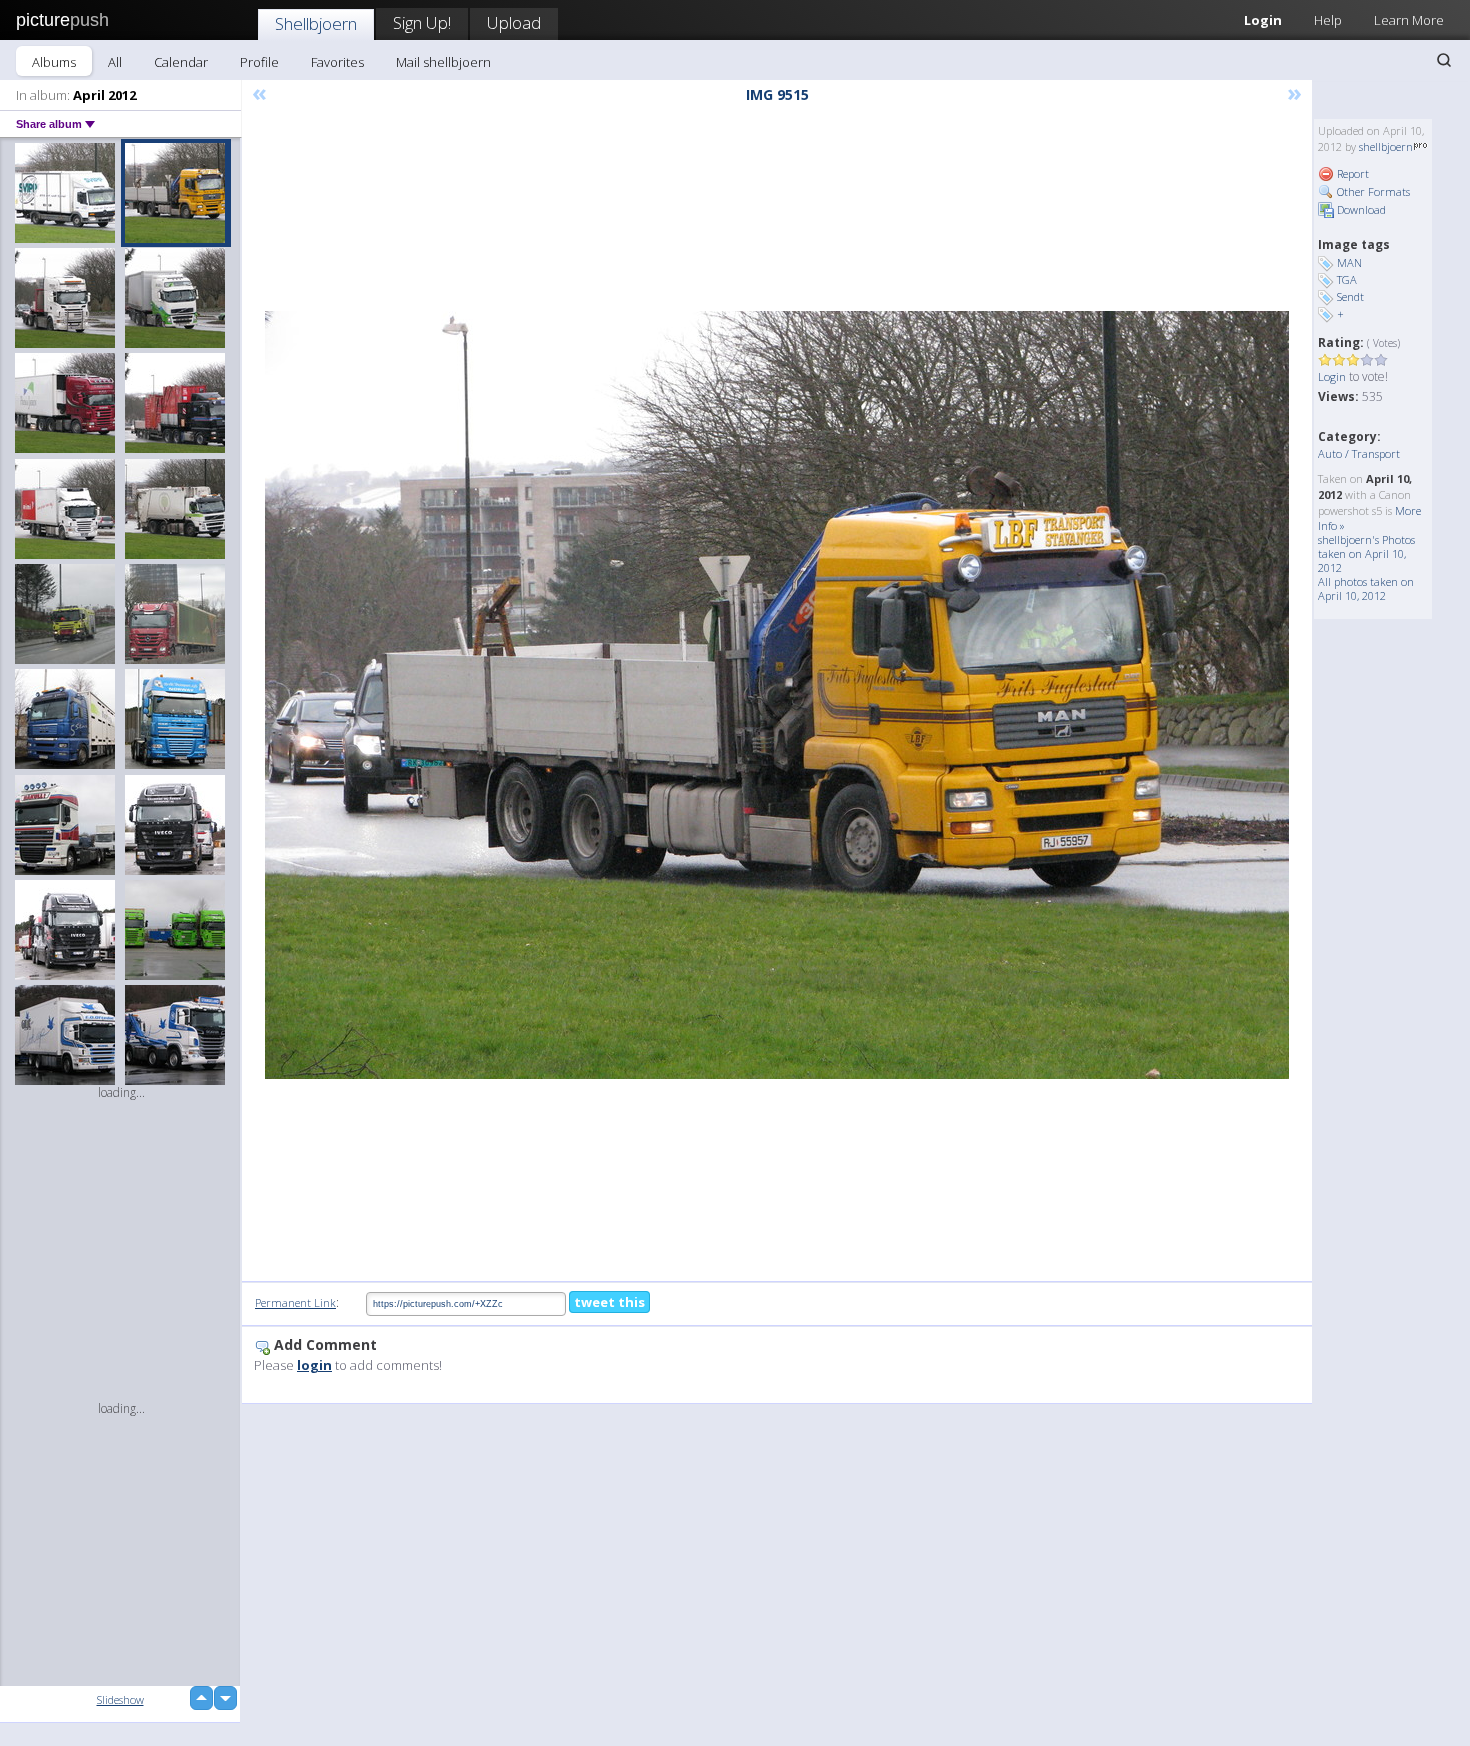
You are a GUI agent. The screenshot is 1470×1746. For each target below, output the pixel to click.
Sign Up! (422, 22)
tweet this (609, 1302)
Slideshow (120, 1699)
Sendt (1350, 296)
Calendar (181, 62)
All (115, 62)
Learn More (1409, 20)
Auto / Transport (1359, 453)
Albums (54, 62)
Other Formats (1372, 191)
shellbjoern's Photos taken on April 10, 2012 (1366, 553)
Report (1351, 173)
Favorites (337, 62)
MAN (1349, 262)
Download (1360, 209)
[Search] (1444, 60)
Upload (514, 22)
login (314, 1365)
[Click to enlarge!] (777, 695)
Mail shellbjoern (443, 62)
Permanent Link (295, 1302)
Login (1263, 20)
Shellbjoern (316, 23)
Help (1328, 20)
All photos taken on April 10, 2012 (1366, 588)
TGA (1347, 279)
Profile (259, 62)
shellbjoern (1386, 146)
